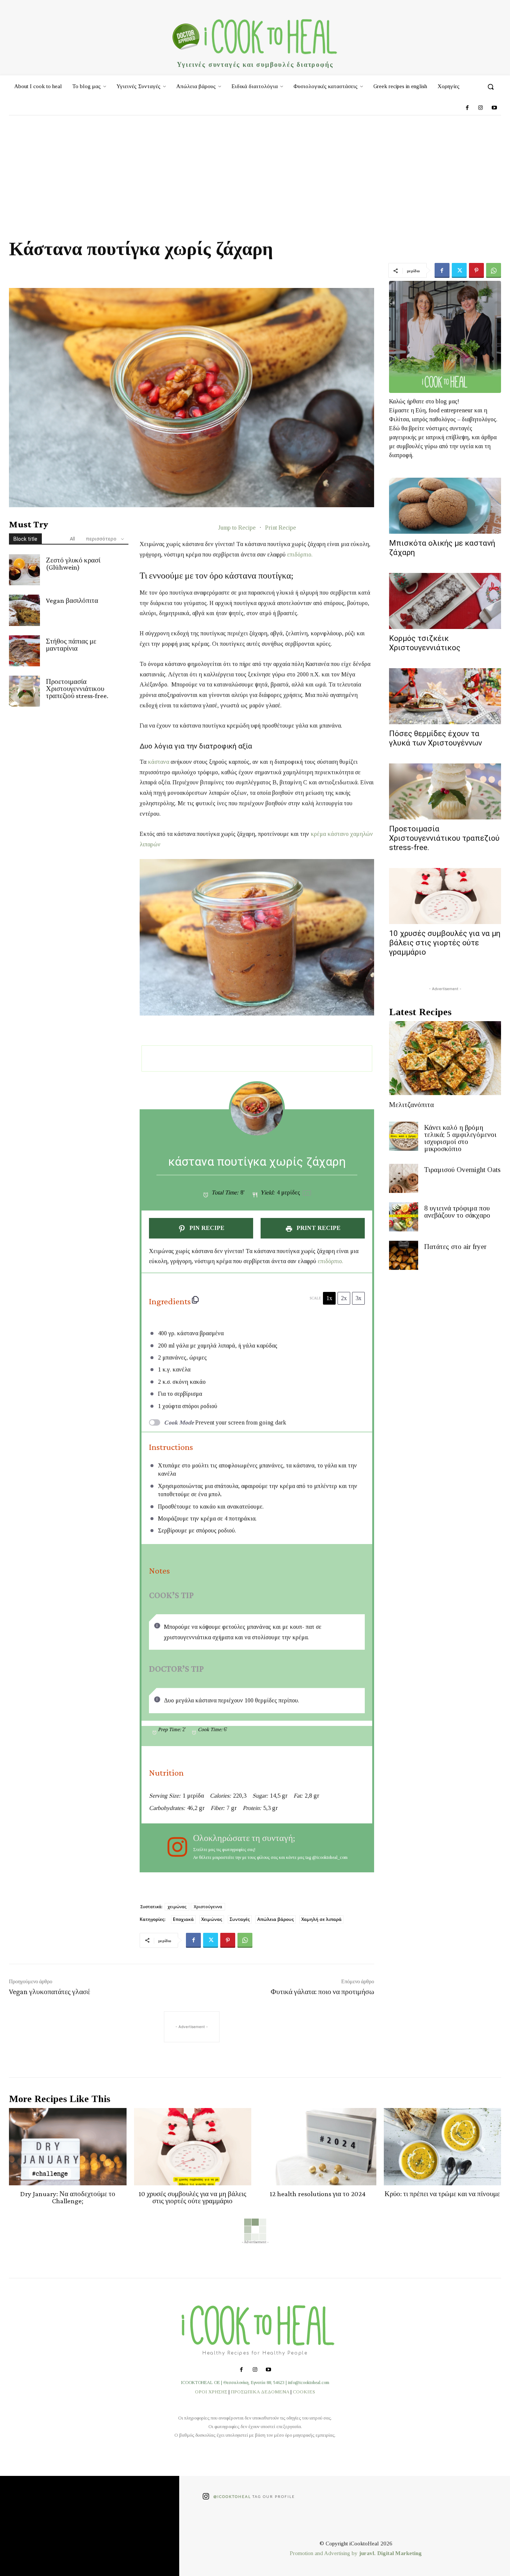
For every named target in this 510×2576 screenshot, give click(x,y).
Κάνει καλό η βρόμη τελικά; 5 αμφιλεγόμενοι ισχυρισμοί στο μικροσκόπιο (460, 1138)
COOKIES (304, 2392)
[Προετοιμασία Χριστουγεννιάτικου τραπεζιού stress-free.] (24, 691)
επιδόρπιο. (300, 554)
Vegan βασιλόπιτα (72, 600)
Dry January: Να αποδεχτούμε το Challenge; (68, 2197)
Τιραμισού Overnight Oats (462, 1170)
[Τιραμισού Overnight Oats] (404, 1178)
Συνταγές (240, 1919)
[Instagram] (481, 108)
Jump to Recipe (237, 528)
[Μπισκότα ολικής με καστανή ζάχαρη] (445, 506)
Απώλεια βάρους (276, 1919)
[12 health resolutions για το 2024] (318, 2147)
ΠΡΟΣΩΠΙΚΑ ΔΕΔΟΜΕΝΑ (260, 2392)
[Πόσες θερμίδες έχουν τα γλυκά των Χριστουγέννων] (445, 696)
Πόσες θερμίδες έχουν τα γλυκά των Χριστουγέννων (436, 738)
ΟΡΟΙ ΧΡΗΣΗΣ (211, 2392)
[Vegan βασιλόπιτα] (24, 610)
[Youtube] (494, 108)
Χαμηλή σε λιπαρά (321, 1919)
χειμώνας (177, 1907)
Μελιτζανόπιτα (411, 1105)
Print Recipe (281, 528)
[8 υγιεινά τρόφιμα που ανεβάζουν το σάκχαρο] (404, 1217)
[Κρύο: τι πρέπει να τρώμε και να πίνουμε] (443, 2147)
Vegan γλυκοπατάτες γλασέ (49, 1991)
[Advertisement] (255, 171)
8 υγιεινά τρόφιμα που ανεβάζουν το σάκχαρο (457, 1212)
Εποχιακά (183, 1919)
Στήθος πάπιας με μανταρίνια (71, 645)
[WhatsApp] (494, 270)
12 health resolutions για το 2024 (318, 2194)
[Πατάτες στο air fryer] (404, 1255)
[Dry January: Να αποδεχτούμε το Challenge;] (68, 2147)
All (72, 539)
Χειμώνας (212, 1919)
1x (329, 1298)
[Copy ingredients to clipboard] (195, 1300)
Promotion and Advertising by (324, 2553)
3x (358, 1298)
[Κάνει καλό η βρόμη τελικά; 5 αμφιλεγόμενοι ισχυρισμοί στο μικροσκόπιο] (404, 1136)
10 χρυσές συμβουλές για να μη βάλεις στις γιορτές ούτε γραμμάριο (445, 943)
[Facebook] (467, 108)
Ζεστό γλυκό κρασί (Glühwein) (73, 564)
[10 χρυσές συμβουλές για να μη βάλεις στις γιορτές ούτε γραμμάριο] (445, 896)
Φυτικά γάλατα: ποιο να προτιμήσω (322, 1991)
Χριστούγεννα (208, 1907)
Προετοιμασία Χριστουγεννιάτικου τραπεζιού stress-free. (77, 689)
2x (344, 1298)
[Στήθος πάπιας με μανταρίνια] (24, 651)
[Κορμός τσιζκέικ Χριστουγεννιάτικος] (445, 601)
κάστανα (158, 762)
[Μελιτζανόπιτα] (445, 1058)
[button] (491, 87)
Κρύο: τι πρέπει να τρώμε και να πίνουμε (442, 2194)
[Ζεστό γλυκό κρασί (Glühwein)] (24, 570)
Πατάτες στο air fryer (455, 1247)
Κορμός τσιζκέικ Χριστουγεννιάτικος (425, 643)
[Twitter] (459, 270)
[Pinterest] (476, 270)
